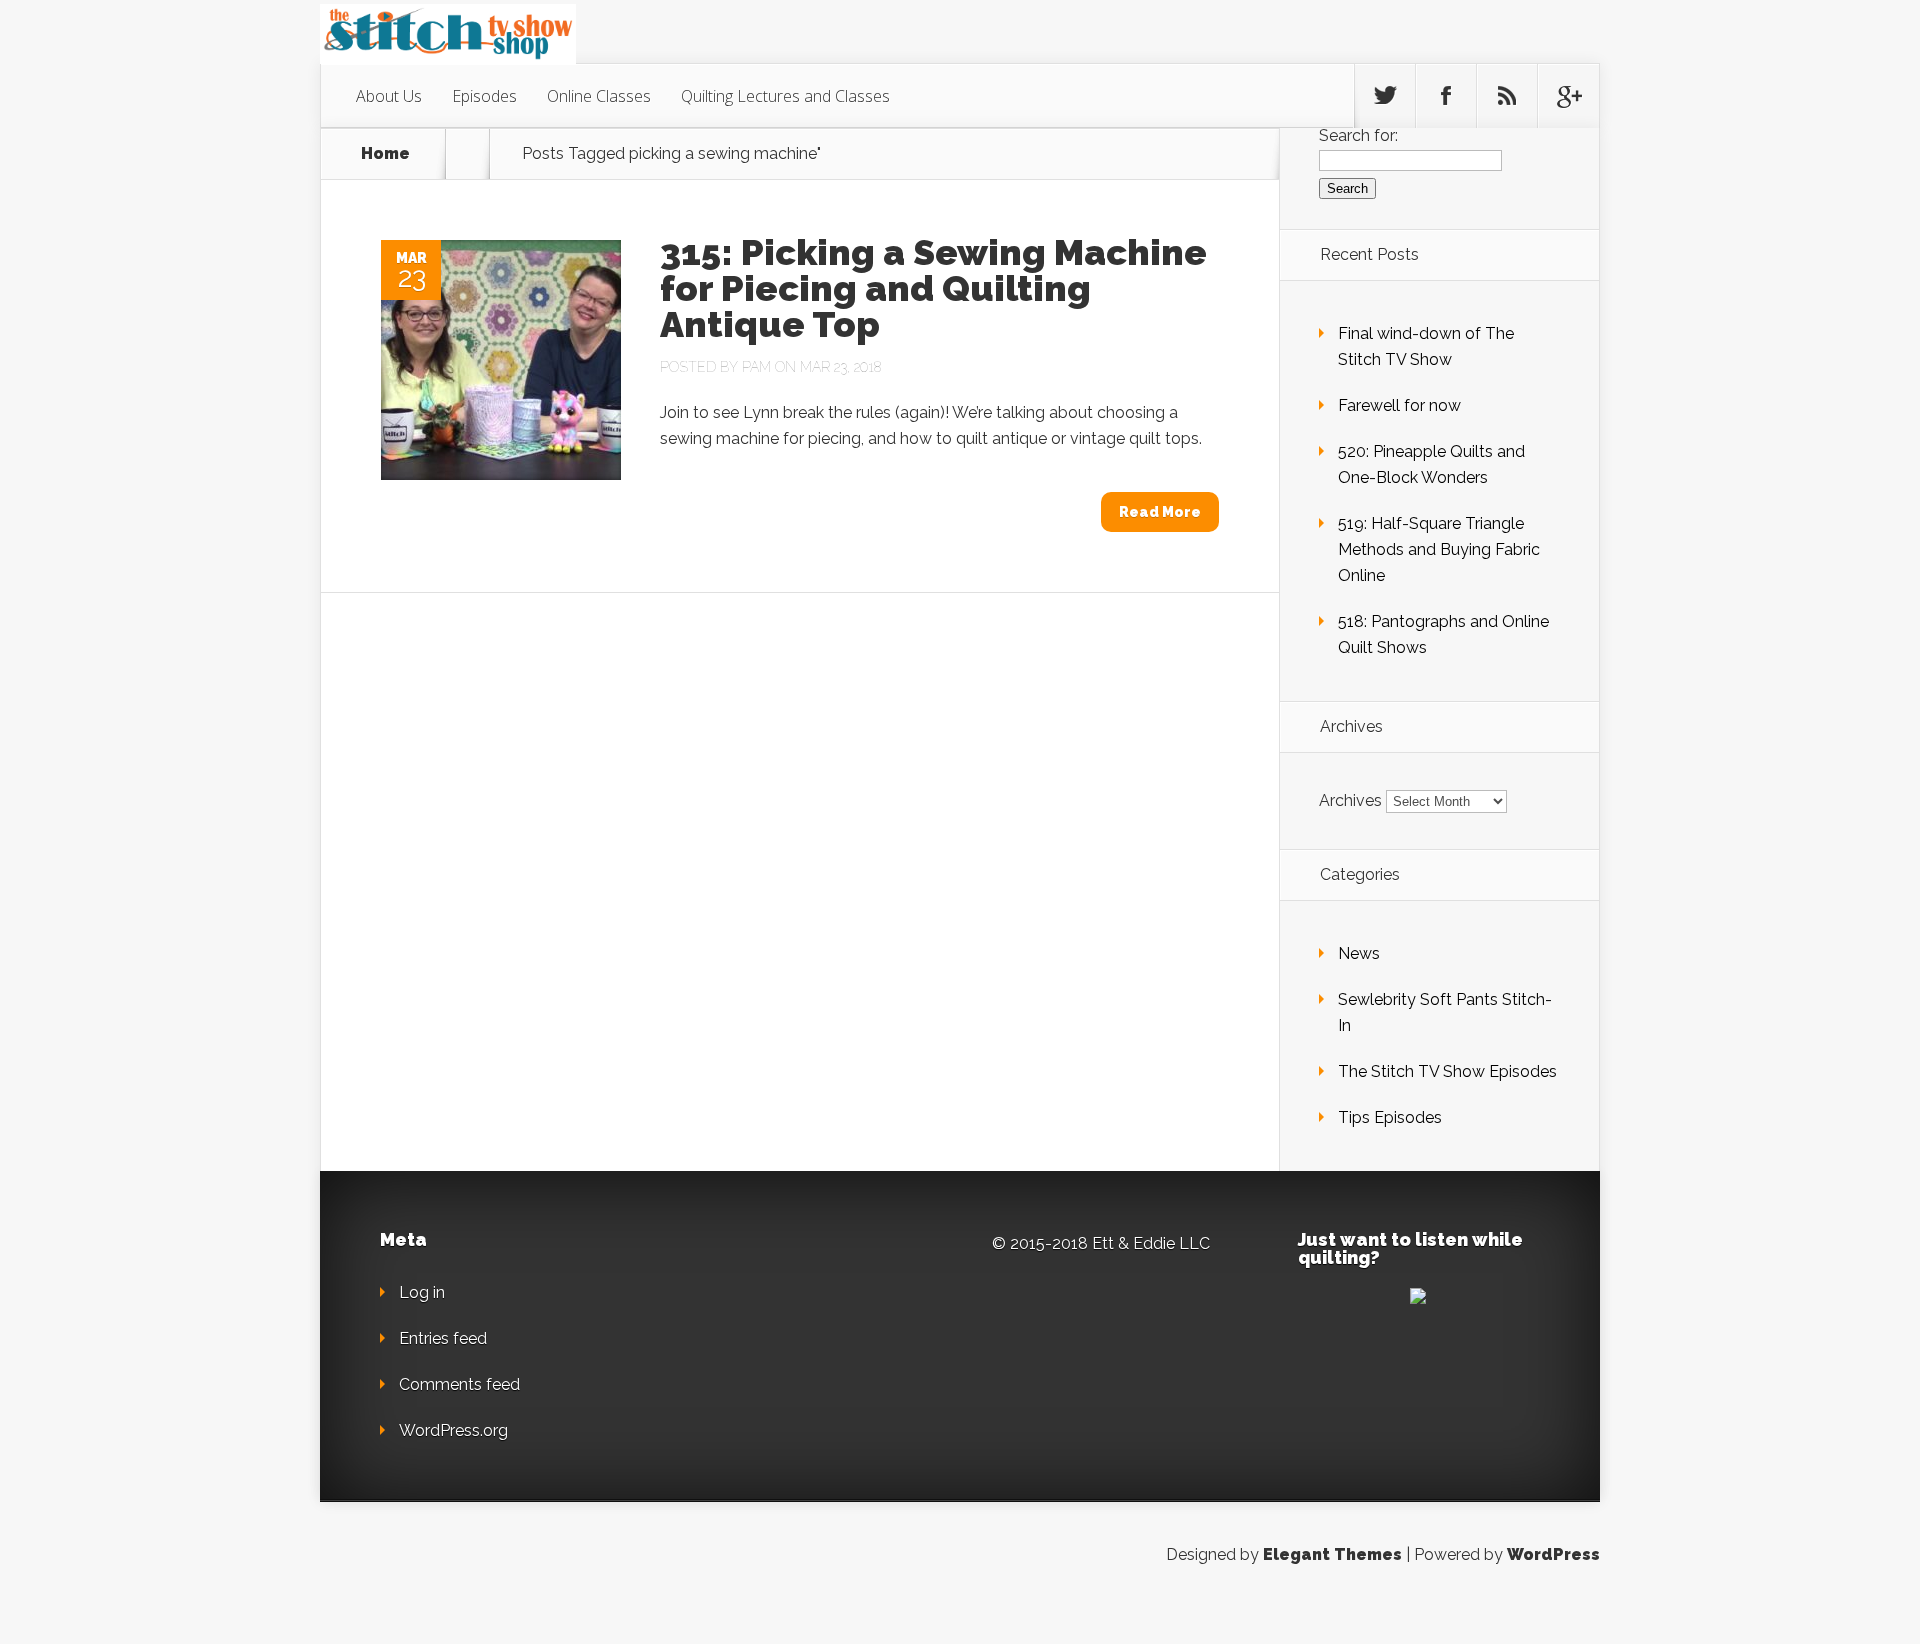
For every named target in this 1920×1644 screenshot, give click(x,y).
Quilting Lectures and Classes (785, 96)
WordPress (1553, 1554)
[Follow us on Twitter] (1385, 96)
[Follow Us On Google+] (1568, 96)
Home (385, 154)
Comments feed (459, 1384)
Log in (422, 1292)
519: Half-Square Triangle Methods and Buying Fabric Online (1439, 549)
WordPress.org (453, 1430)
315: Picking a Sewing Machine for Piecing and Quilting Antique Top (933, 288)
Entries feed (443, 1338)
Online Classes (599, 96)
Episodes (484, 96)
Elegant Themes (1332, 1554)
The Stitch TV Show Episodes (1447, 1071)
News (1359, 953)
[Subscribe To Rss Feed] (1507, 96)
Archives (1350, 800)
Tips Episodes (1390, 1117)
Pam (756, 367)
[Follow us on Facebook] (1446, 96)
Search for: (1358, 135)
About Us (389, 96)
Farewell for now (1399, 405)
